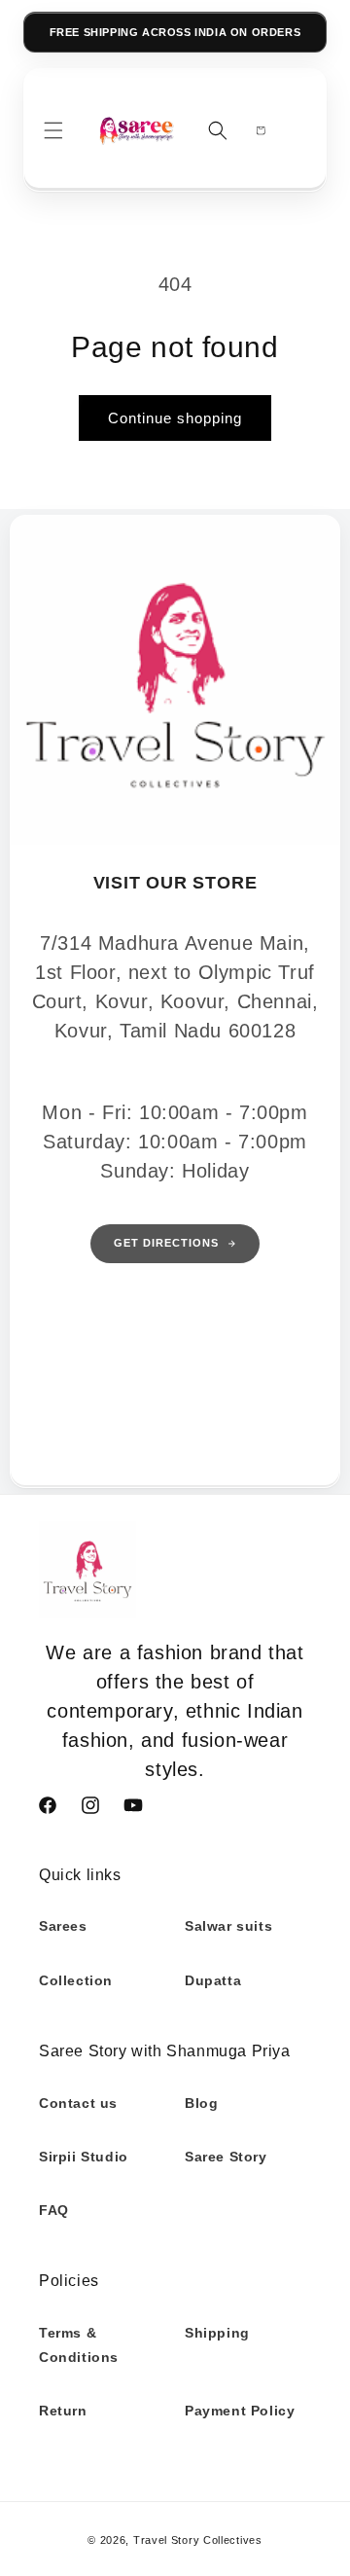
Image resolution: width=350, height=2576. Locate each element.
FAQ (54, 2210)
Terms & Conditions (79, 2345)
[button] (53, 130)
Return (63, 2411)
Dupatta (213, 1980)
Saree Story (226, 2157)
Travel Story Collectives (198, 2540)
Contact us (78, 2103)
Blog (201, 2103)
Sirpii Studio (84, 2157)
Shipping (217, 2333)
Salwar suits (228, 1926)
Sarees (63, 1926)
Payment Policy (240, 2411)
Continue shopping (175, 418)
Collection (76, 1980)
